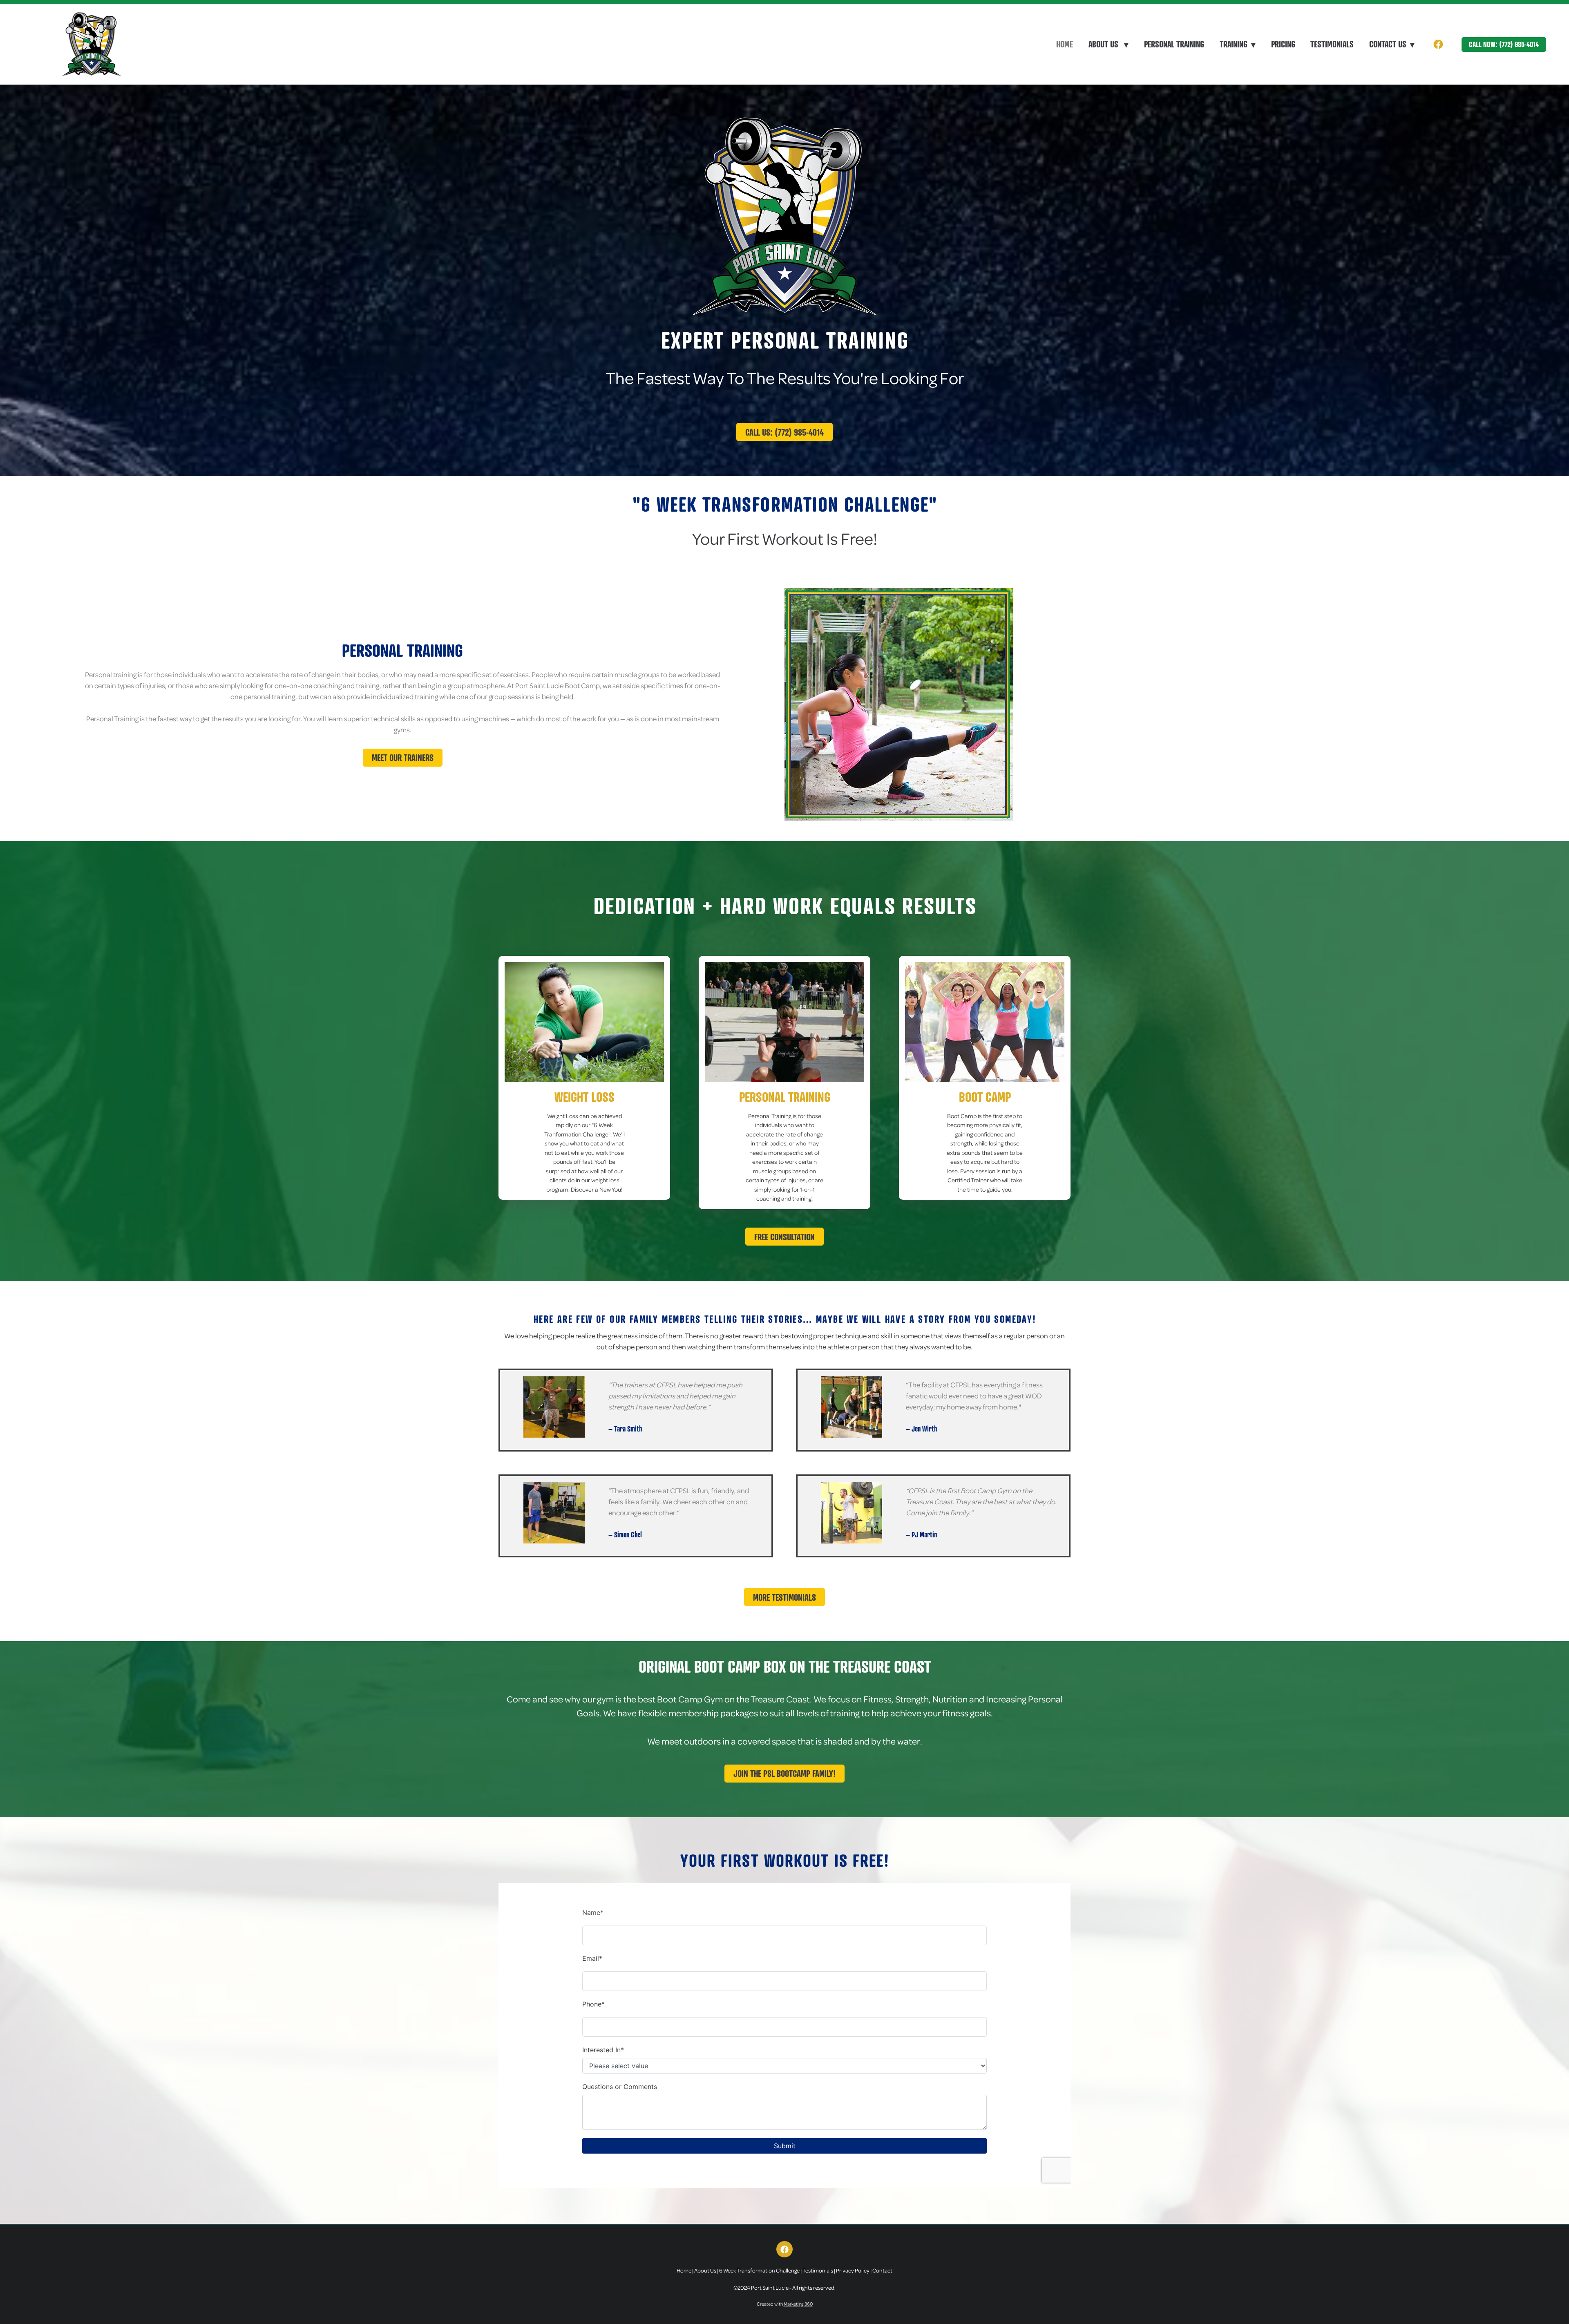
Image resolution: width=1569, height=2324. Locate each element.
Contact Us (1392, 44)
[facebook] (1438, 44)
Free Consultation (784, 1237)
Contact (882, 2270)
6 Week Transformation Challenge (759, 2270)
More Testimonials (784, 1597)
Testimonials (1332, 44)
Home (1065, 44)
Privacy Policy (853, 2270)
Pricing (1283, 44)
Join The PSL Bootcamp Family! (784, 1773)
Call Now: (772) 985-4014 (1504, 44)
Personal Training (1174, 44)
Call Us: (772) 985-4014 (784, 432)
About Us (1109, 44)
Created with (785, 2304)
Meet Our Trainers (403, 757)
